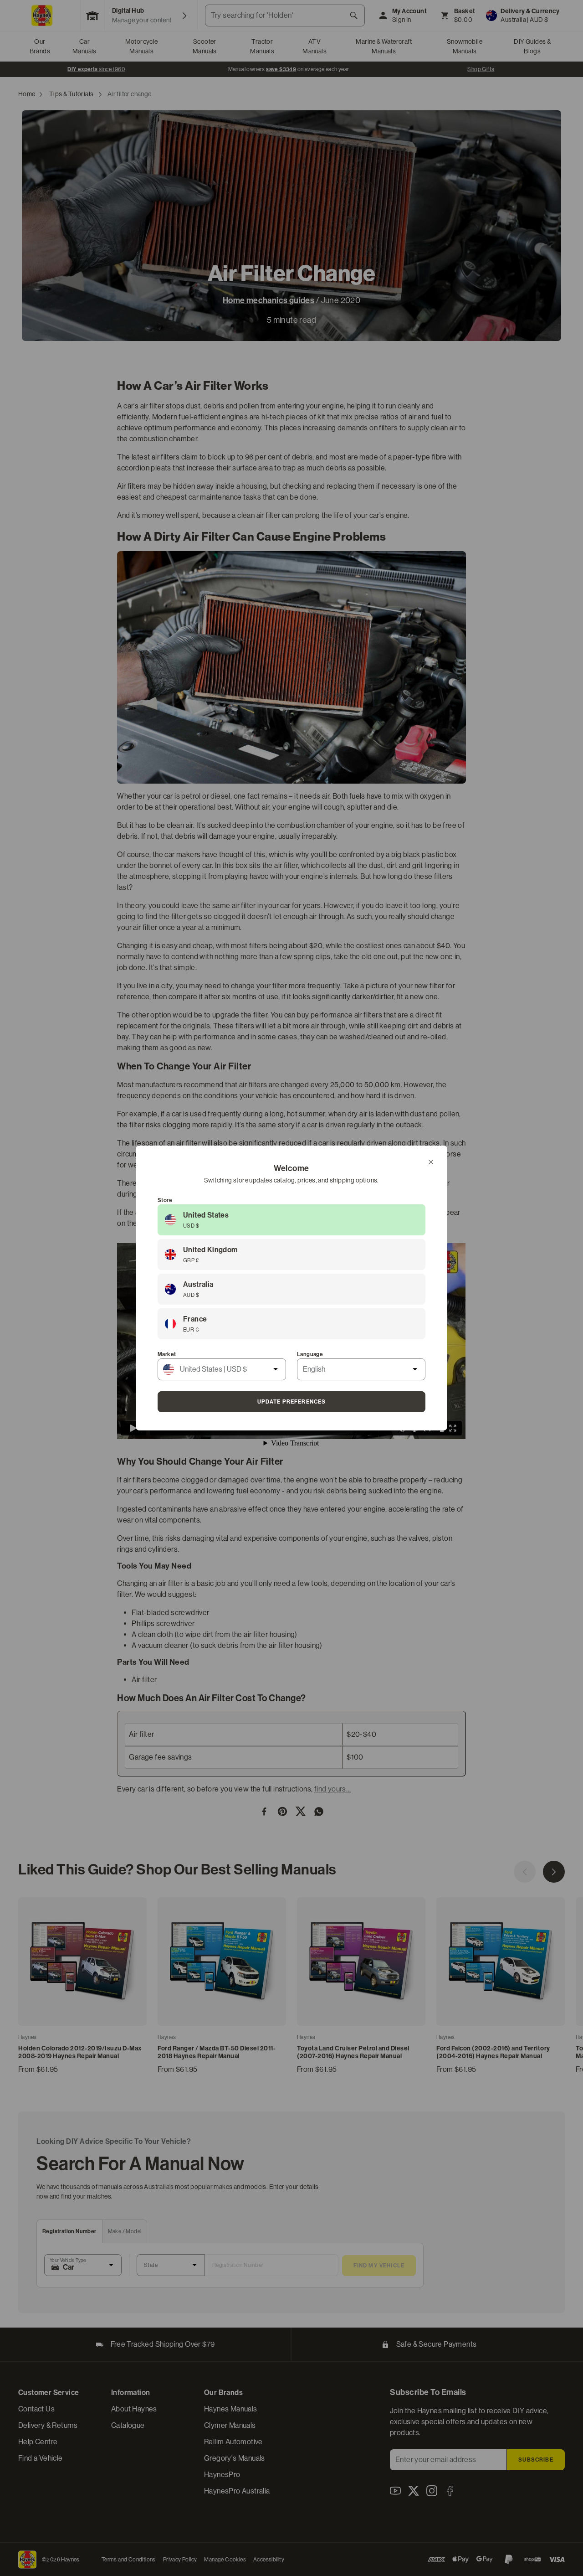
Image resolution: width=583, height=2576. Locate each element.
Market (167, 1354)
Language (310, 1354)
